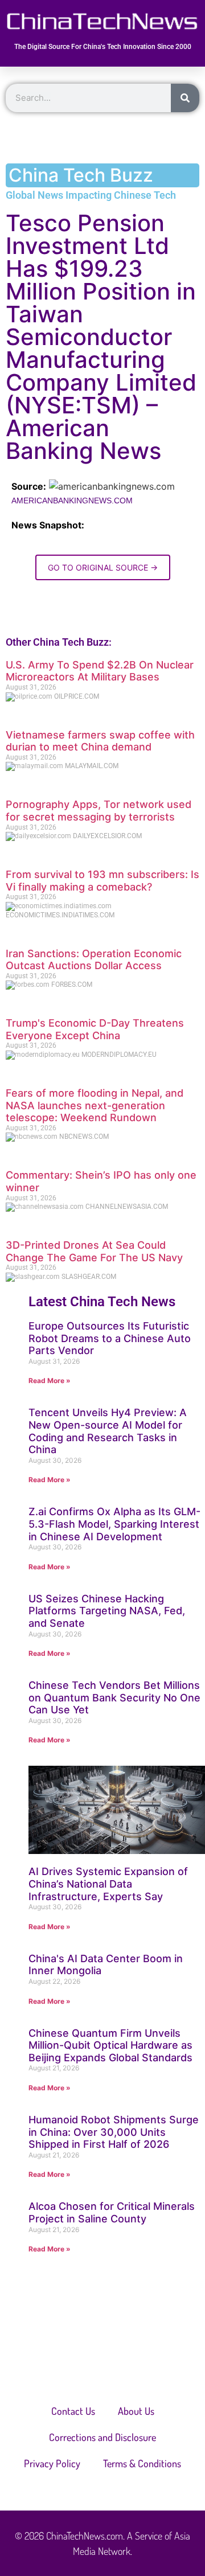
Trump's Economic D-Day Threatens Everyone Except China (95, 1029)
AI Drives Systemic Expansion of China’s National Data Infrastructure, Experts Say (108, 1884)
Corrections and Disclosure (102, 2437)
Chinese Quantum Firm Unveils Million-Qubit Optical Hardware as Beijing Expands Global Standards (110, 2045)
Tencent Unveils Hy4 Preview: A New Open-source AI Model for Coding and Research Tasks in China (108, 1431)
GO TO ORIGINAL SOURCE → (103, 567)
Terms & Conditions (142, 2463)
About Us (136, 2411)
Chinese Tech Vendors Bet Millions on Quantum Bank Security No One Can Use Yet (114, 1697)
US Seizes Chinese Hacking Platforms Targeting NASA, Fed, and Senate (107, 1611)
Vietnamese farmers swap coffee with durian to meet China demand (100, 741)
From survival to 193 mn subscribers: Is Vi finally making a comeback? (102, 881)
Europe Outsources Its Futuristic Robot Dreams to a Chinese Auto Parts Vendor (110, 1338)
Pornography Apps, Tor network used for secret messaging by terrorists (99, 811)
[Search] (185, 98)
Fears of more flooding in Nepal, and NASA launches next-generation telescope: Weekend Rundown (95, 1105)
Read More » (50, 1381)
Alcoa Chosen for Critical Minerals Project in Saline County (112, 2212)
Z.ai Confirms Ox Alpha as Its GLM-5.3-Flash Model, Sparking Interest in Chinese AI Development (114, 1524)
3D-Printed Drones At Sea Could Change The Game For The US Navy (94, 1251)
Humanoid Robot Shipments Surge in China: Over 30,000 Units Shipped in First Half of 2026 (114, 2132)
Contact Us (73, 2411)
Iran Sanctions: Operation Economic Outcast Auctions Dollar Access (94, 960)
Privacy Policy (52, 2463)
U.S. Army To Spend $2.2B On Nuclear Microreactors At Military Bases (100, 671)
